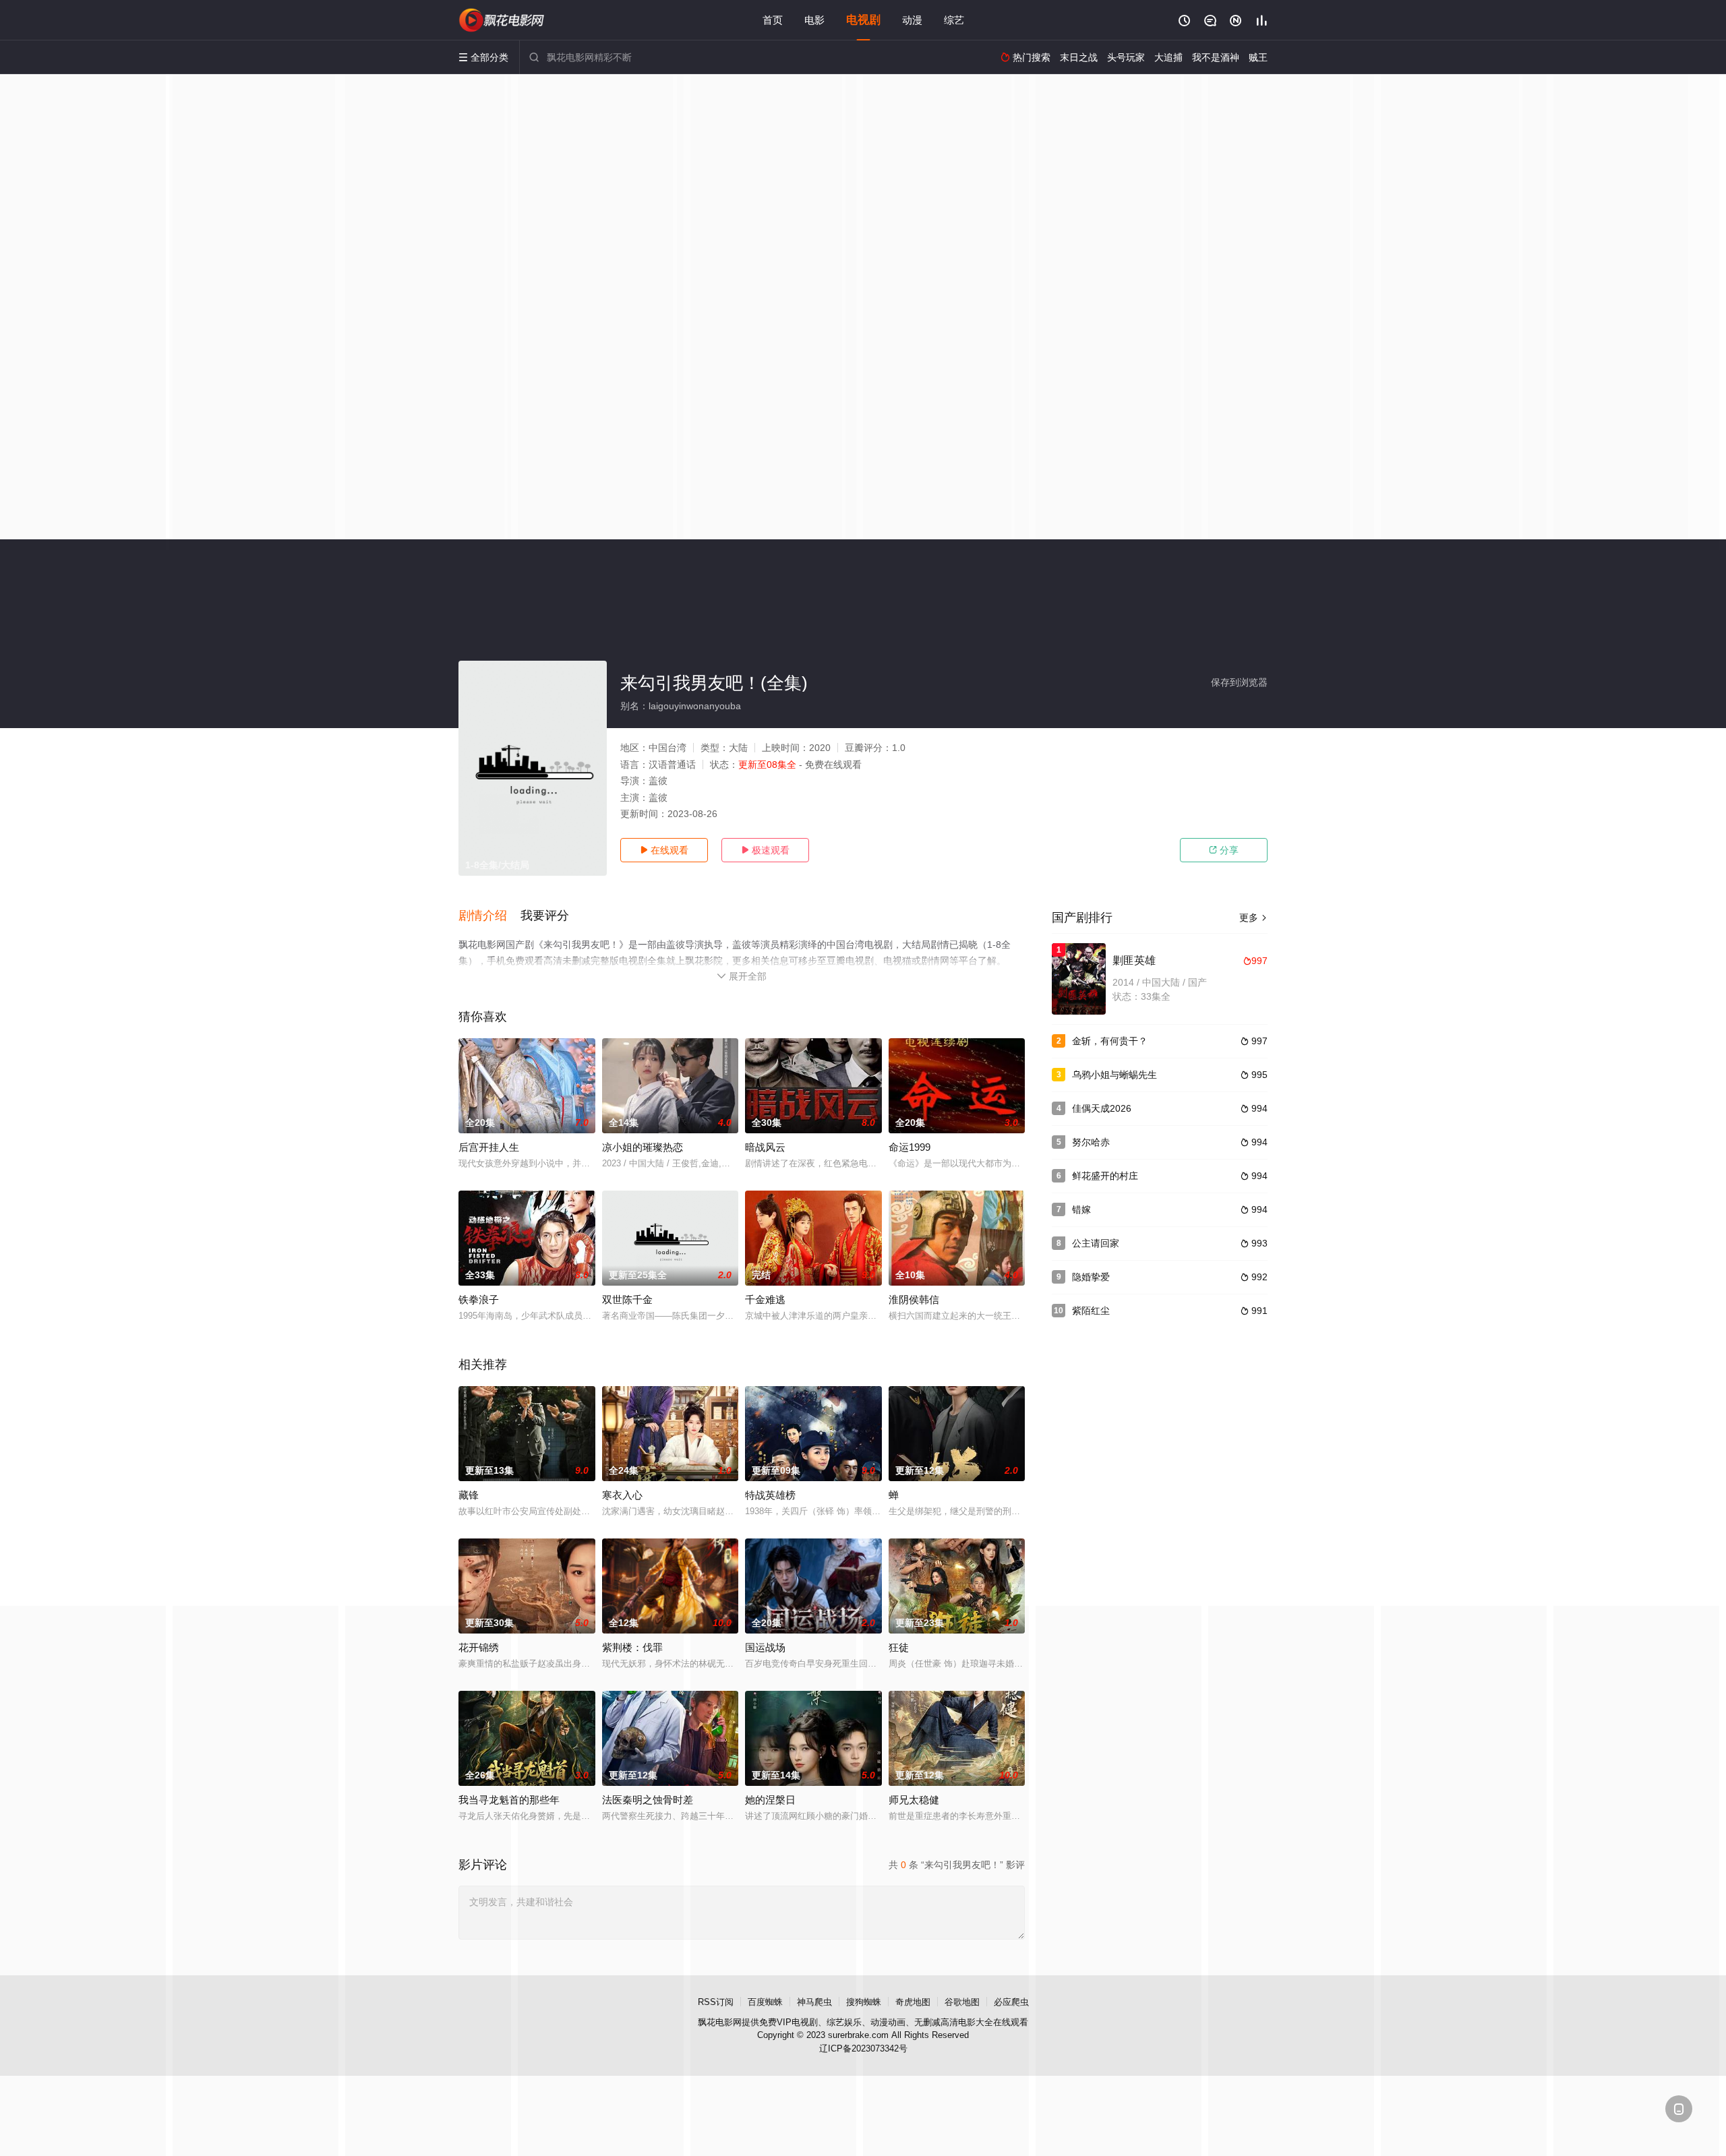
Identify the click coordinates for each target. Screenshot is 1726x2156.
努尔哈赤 (1091, 1142)
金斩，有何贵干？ (1110, 1041)
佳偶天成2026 (1102, 1108)
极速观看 (765, 850)
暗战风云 (765, 1147)
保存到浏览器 (1239, 682)
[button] (489, 916)
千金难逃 (765, 1299)
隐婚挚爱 (1091, 1277)
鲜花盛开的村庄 (1105, 1176)
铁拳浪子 (479, 1299)
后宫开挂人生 (489, 1147)
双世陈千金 (627, 1299)
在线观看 (664, 850)
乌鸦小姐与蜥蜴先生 (1114, 1075)
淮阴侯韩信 (914, 1299)
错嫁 (1081, 1209)
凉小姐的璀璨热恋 (643, 1147)
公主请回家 (1096, 1243)
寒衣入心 (622, 1495)
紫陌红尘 (1091, 1311)
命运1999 (910, 1147)
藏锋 (469, 1495)
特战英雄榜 (770, 1495)
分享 (1224, 850)
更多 (1253, 918)
